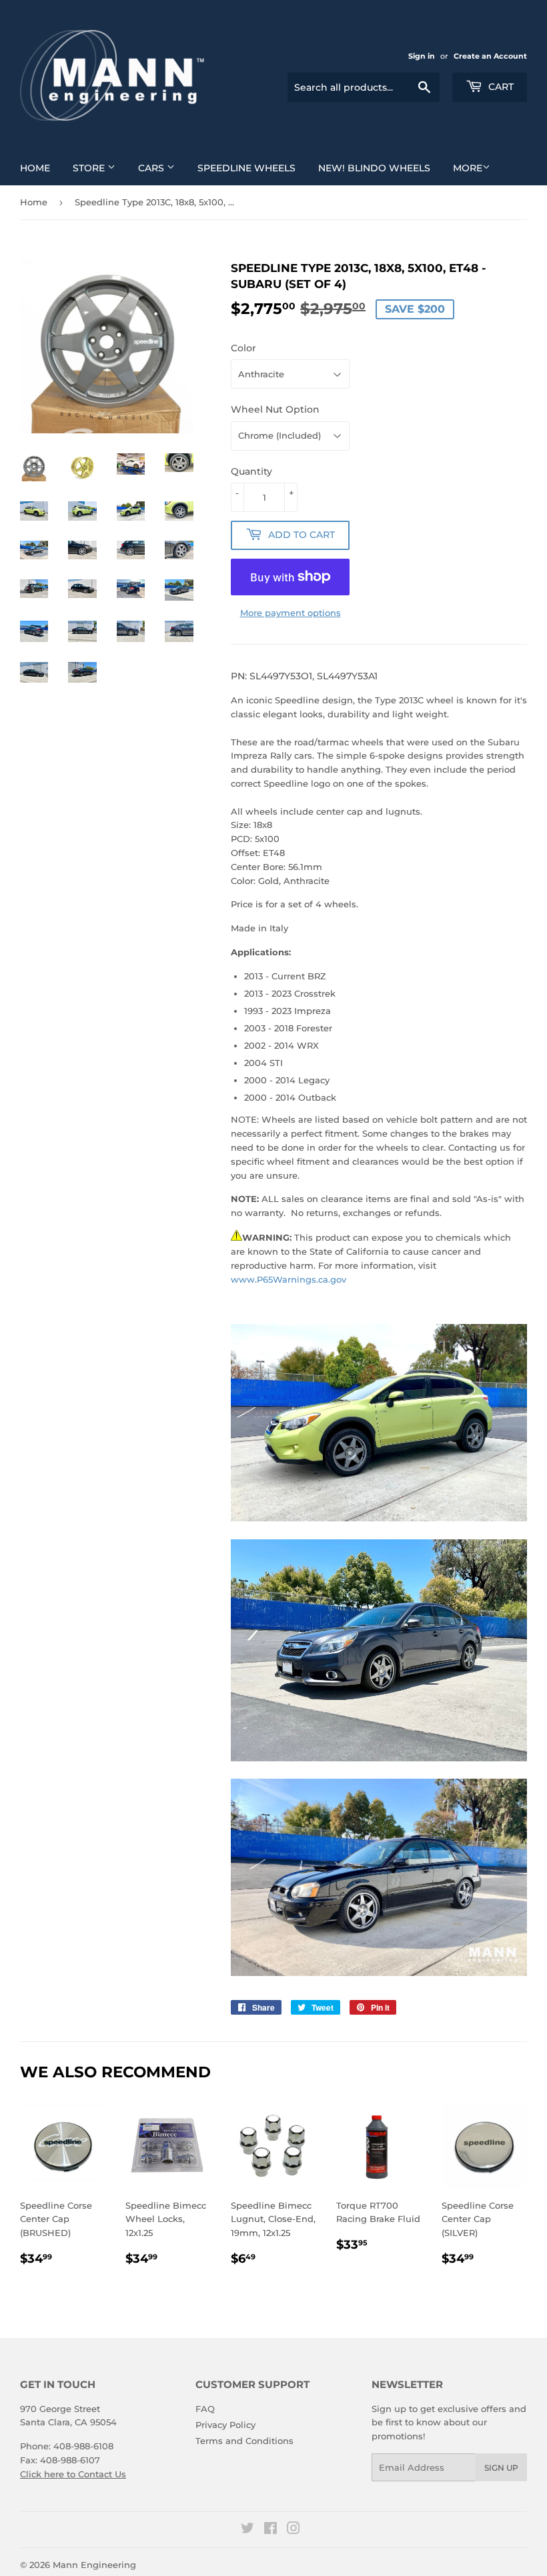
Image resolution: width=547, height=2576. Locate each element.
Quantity (251, 471)
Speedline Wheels (246, 168)
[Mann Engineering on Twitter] (247, 2530)
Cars (152, 168)
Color (243, 348)
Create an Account (490, 56)
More (468, 168)
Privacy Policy (225, 2425)
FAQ (205, 2409)
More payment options (291, 613)
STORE (90, 168)
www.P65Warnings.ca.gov (289, 1279)
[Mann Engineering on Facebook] (270, 2530)
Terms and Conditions (244, 2441)
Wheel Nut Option (275, 409)
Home (35, 168)
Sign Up (501, 2468)
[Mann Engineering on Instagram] (294, 2530)
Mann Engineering (94, 2565)
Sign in (422, 56)
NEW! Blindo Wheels (374, 168)
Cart (500, 87)
